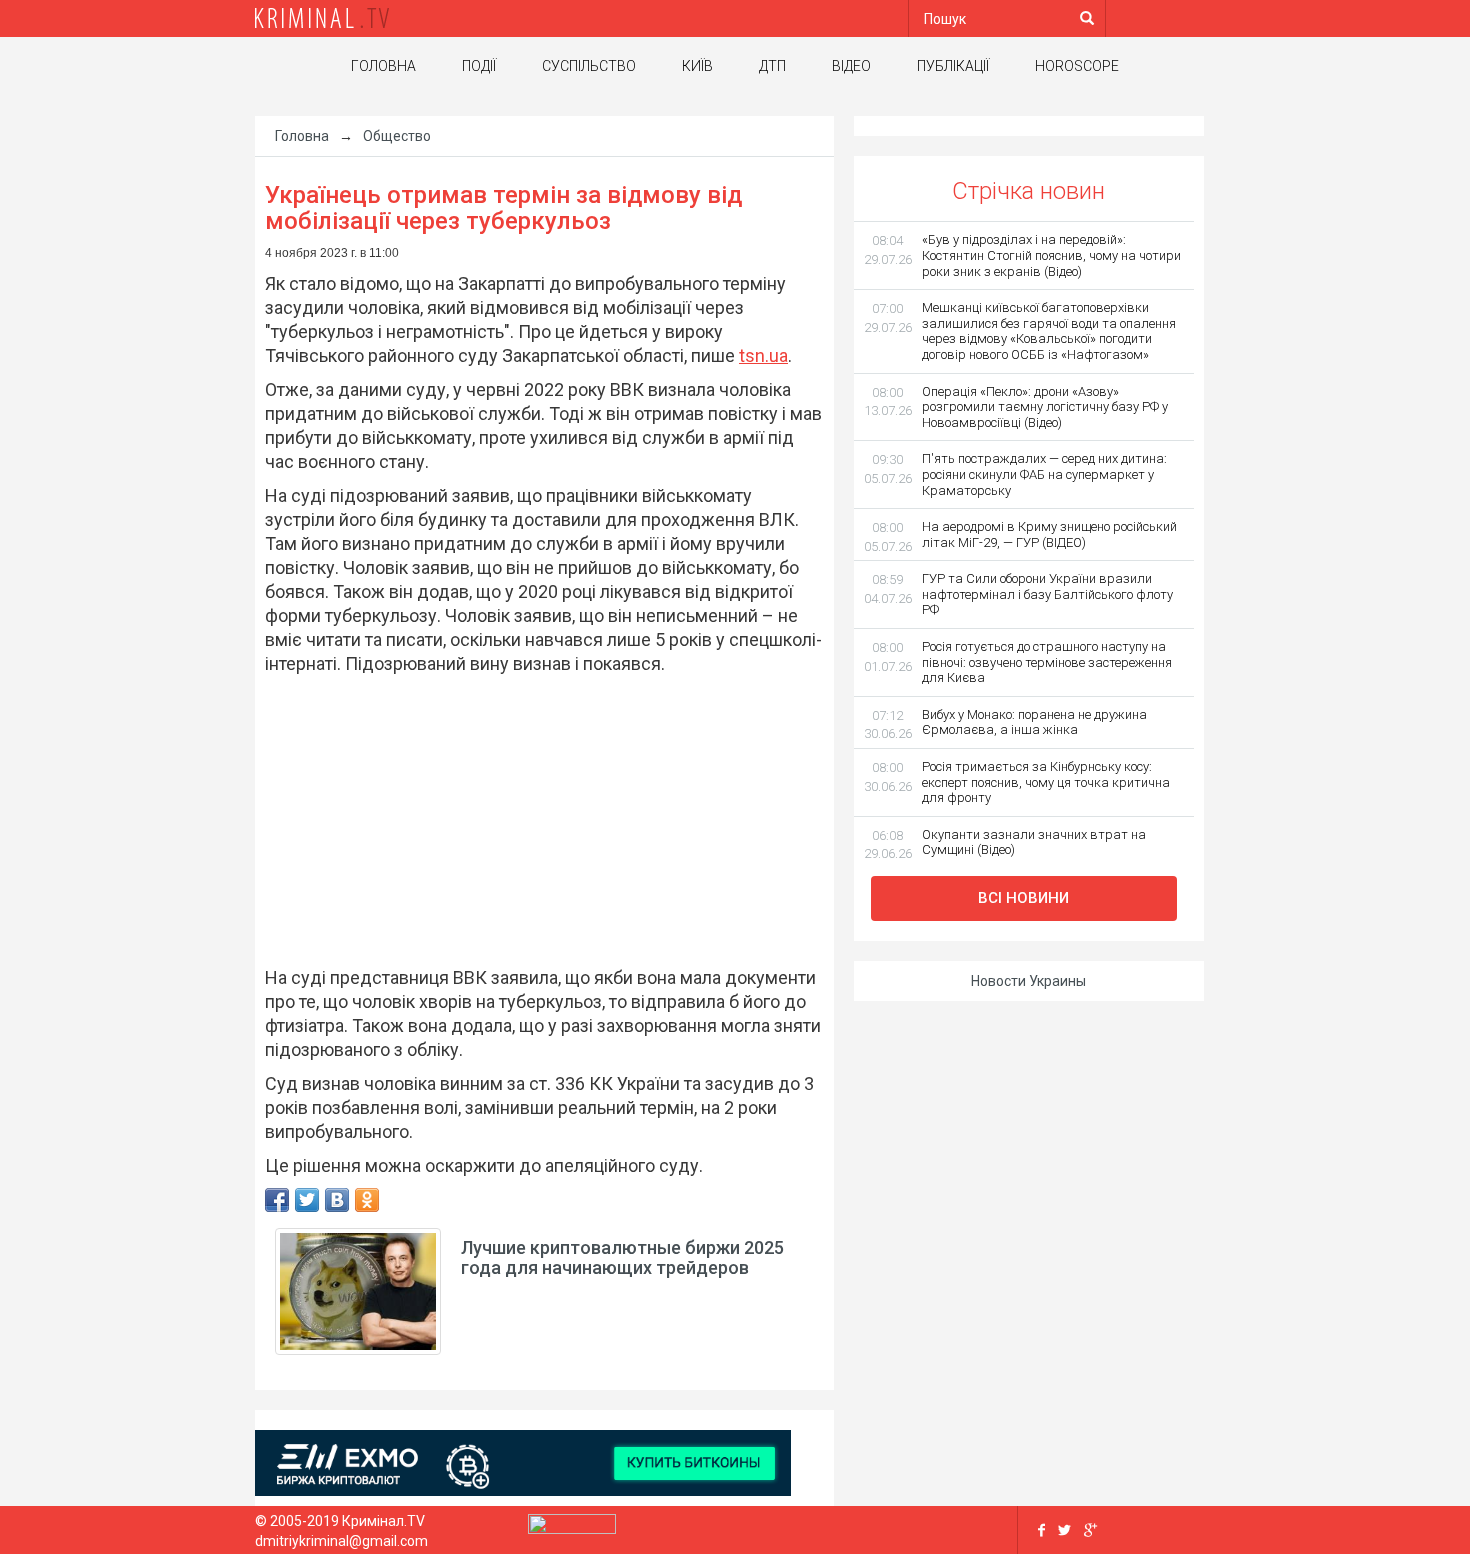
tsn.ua (763, 355)
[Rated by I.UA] (572, 1529)
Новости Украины (1028, 981)
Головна (383, 66)
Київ (697, 66)
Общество (397, 136)
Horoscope (1077, 66)
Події (479, 66)
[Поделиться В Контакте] (337, 1200)
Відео (851, 66)
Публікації (953, 66)
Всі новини (1023, 898)
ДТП (772, 66)
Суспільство (589, 66)
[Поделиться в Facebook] (277, 1200)
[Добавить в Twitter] (307, 1200)
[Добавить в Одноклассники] (367, 1200)
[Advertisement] (534, 821)
